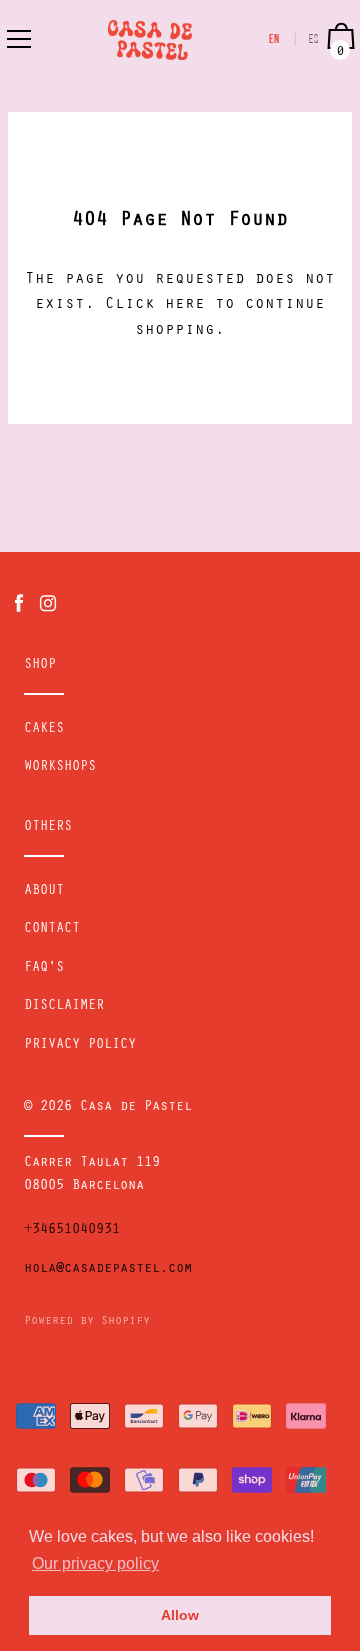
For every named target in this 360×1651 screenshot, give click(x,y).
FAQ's (44, 969)
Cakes (44, 730)
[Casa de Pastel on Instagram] (48, 604)
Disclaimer (64, 1007)
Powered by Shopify (87, 1322)
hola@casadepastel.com (108, 1270)
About (44, 892)
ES (314, 40)
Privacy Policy (80, 1046)
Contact (52, 930)
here (185, 305)
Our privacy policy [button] (95, 1563)
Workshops (60, 768)
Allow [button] (180, 1615)
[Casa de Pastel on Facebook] (19, 604)
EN (275, 40)
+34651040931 (72, 1231)
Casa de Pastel (136, 1108)
